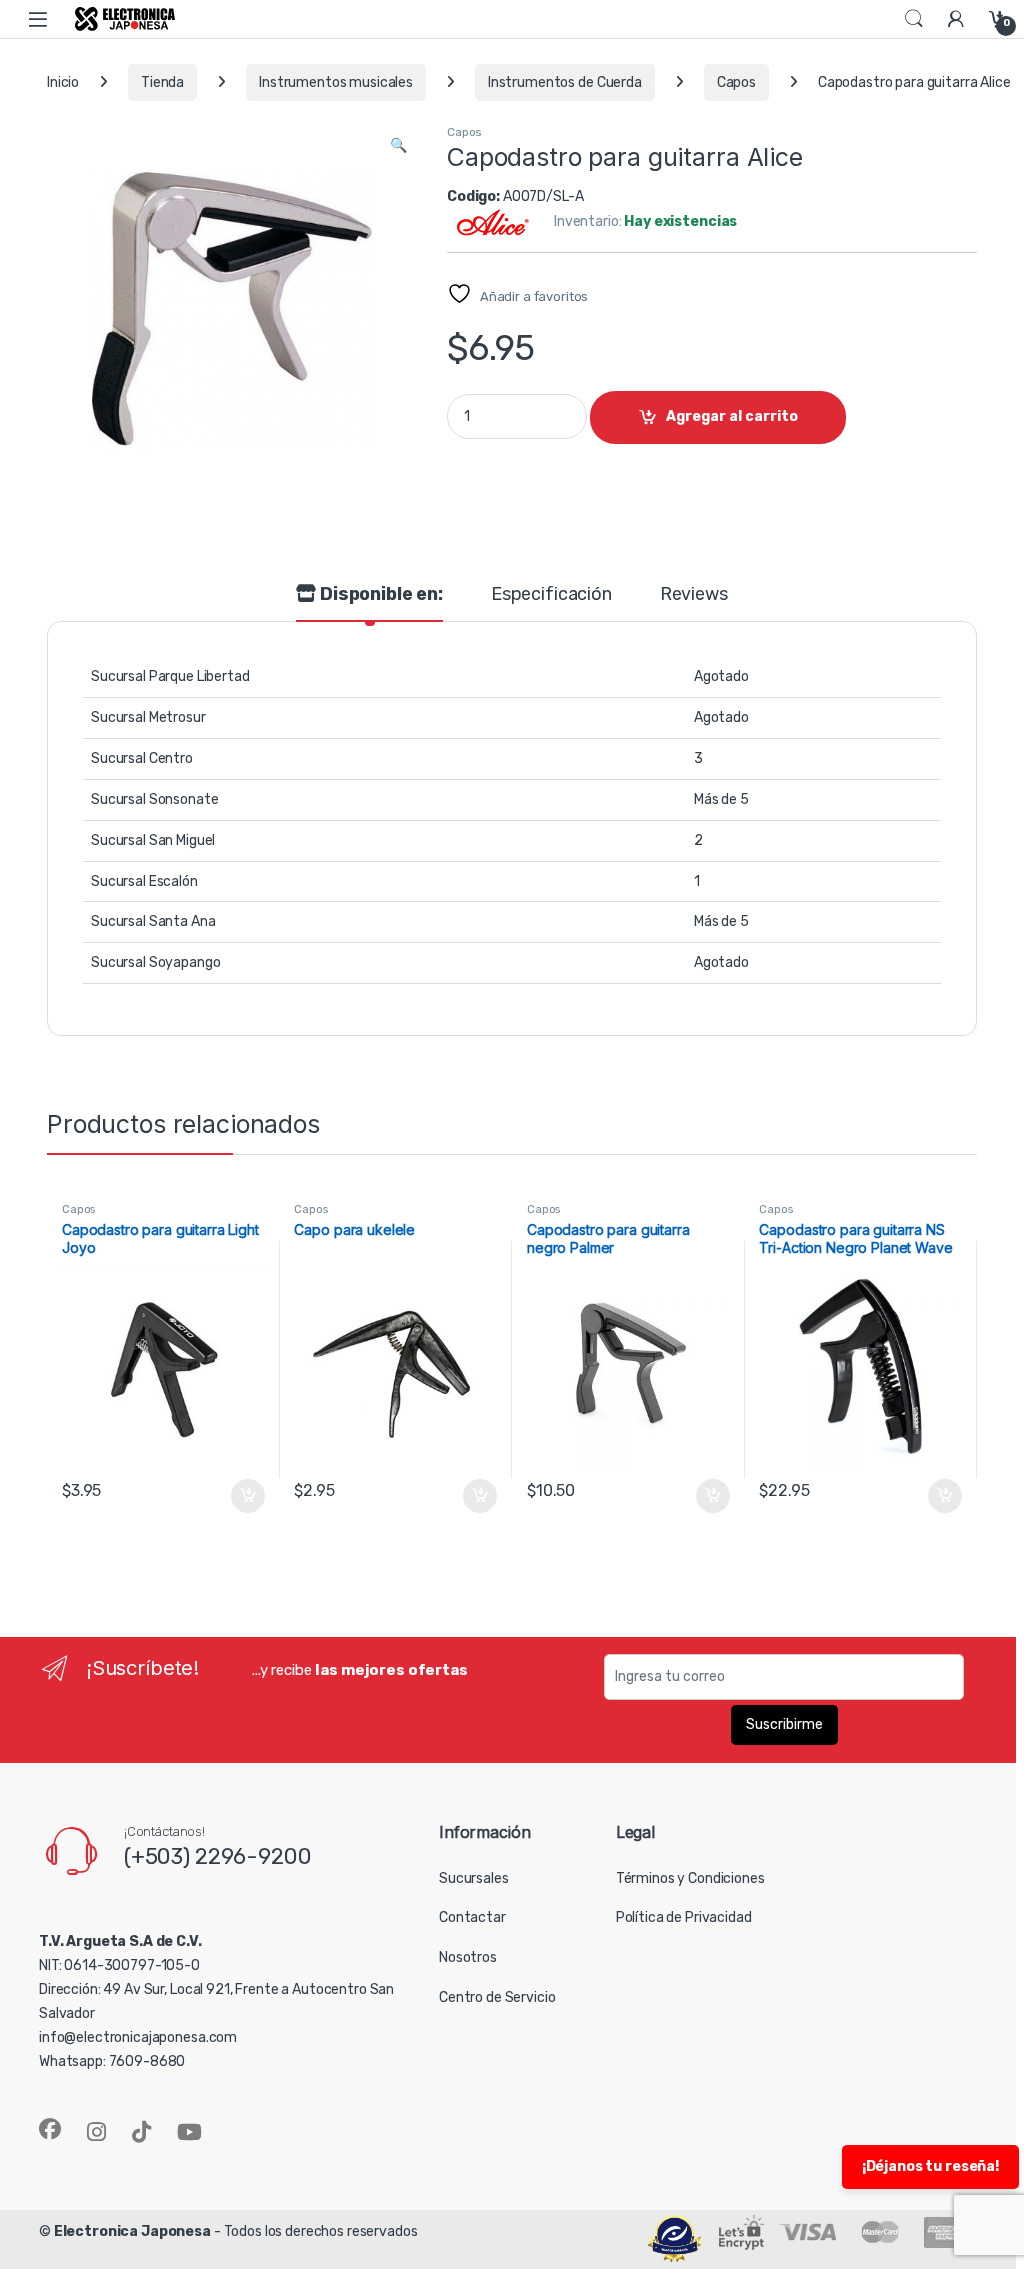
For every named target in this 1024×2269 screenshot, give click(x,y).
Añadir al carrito (243, 1496)
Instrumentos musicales (336, 82)
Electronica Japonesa (132, 2231)
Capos (736, 82)
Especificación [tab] (551, 595)
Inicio (63, 82)
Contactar (472, 1917)
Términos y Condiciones (690, 1878)
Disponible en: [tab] (379, 595)
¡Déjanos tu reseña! (930, 2166)
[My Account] (956, 18)
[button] (398, 146)
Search (914, 19)
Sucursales (474, 1878)
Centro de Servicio (497, 1997)
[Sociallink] (50, 2129)
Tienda (162, 82)
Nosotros (468, 1957)
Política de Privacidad (684, 1917)
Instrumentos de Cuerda (565, 82)
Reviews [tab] (694, 595)
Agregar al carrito (732, 416)
